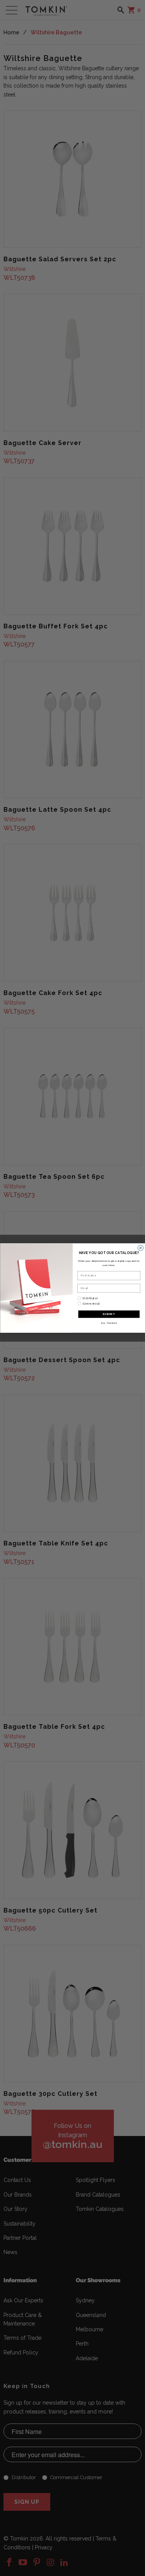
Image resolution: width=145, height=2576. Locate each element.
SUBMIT (109, 1314)
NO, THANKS (109, 1323)
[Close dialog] (140, 1248)
